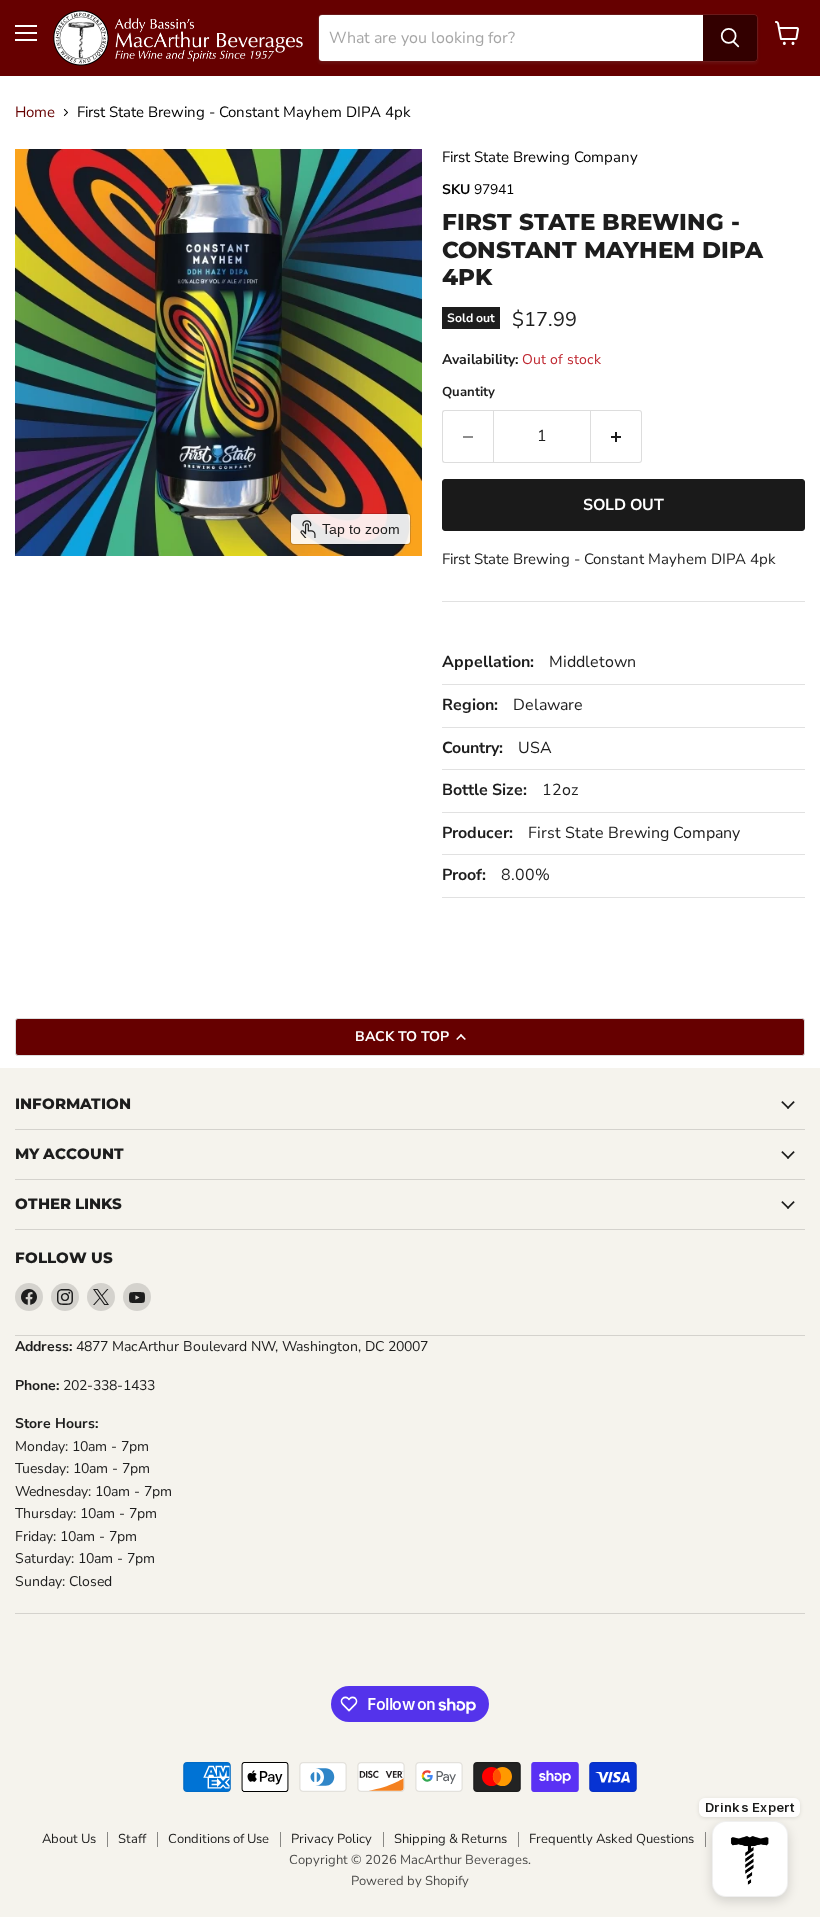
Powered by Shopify (410, 1881)
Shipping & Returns (450, 1839)
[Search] (730, 38)
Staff (132, 1839)
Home (35, 112)
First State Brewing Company (540, 157)
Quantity (468, 392)
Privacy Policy (331, 1839)
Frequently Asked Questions (611, 1839)
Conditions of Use (218, 1839)
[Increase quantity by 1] (616, 436)
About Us (69, 1839)
